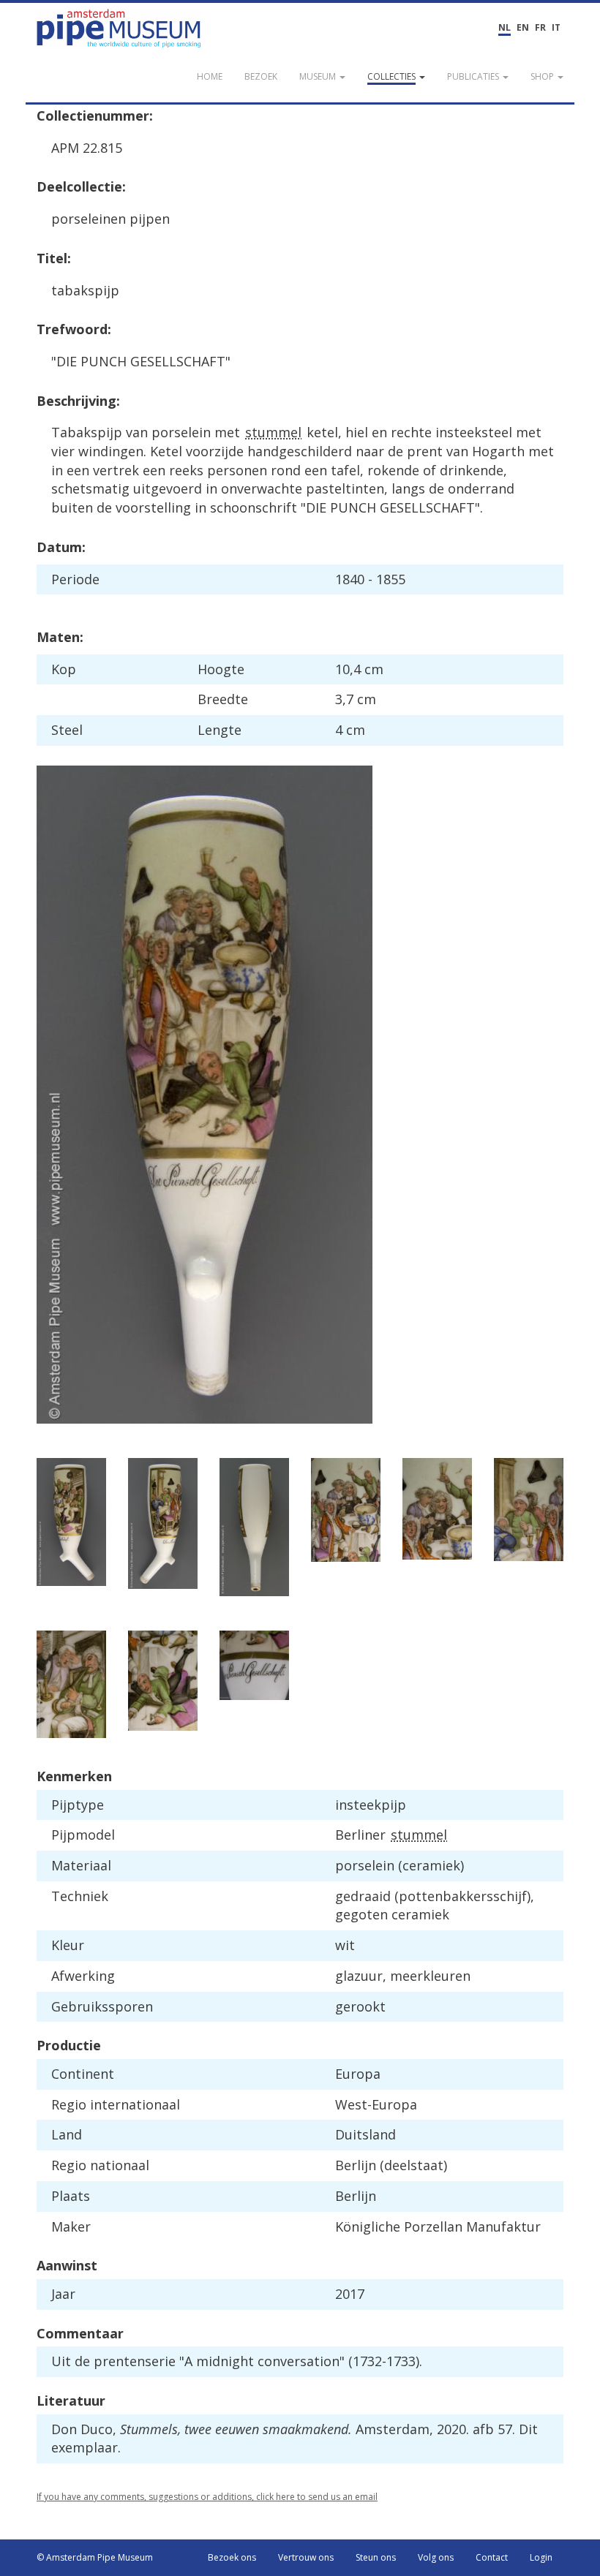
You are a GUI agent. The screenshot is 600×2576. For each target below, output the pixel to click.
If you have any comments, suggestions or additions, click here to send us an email (207, 2497)
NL (505, 27)
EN (523, 27)
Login (541, 2557)
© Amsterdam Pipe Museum (95, 2557)
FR (540, 27)
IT (556, 27)
